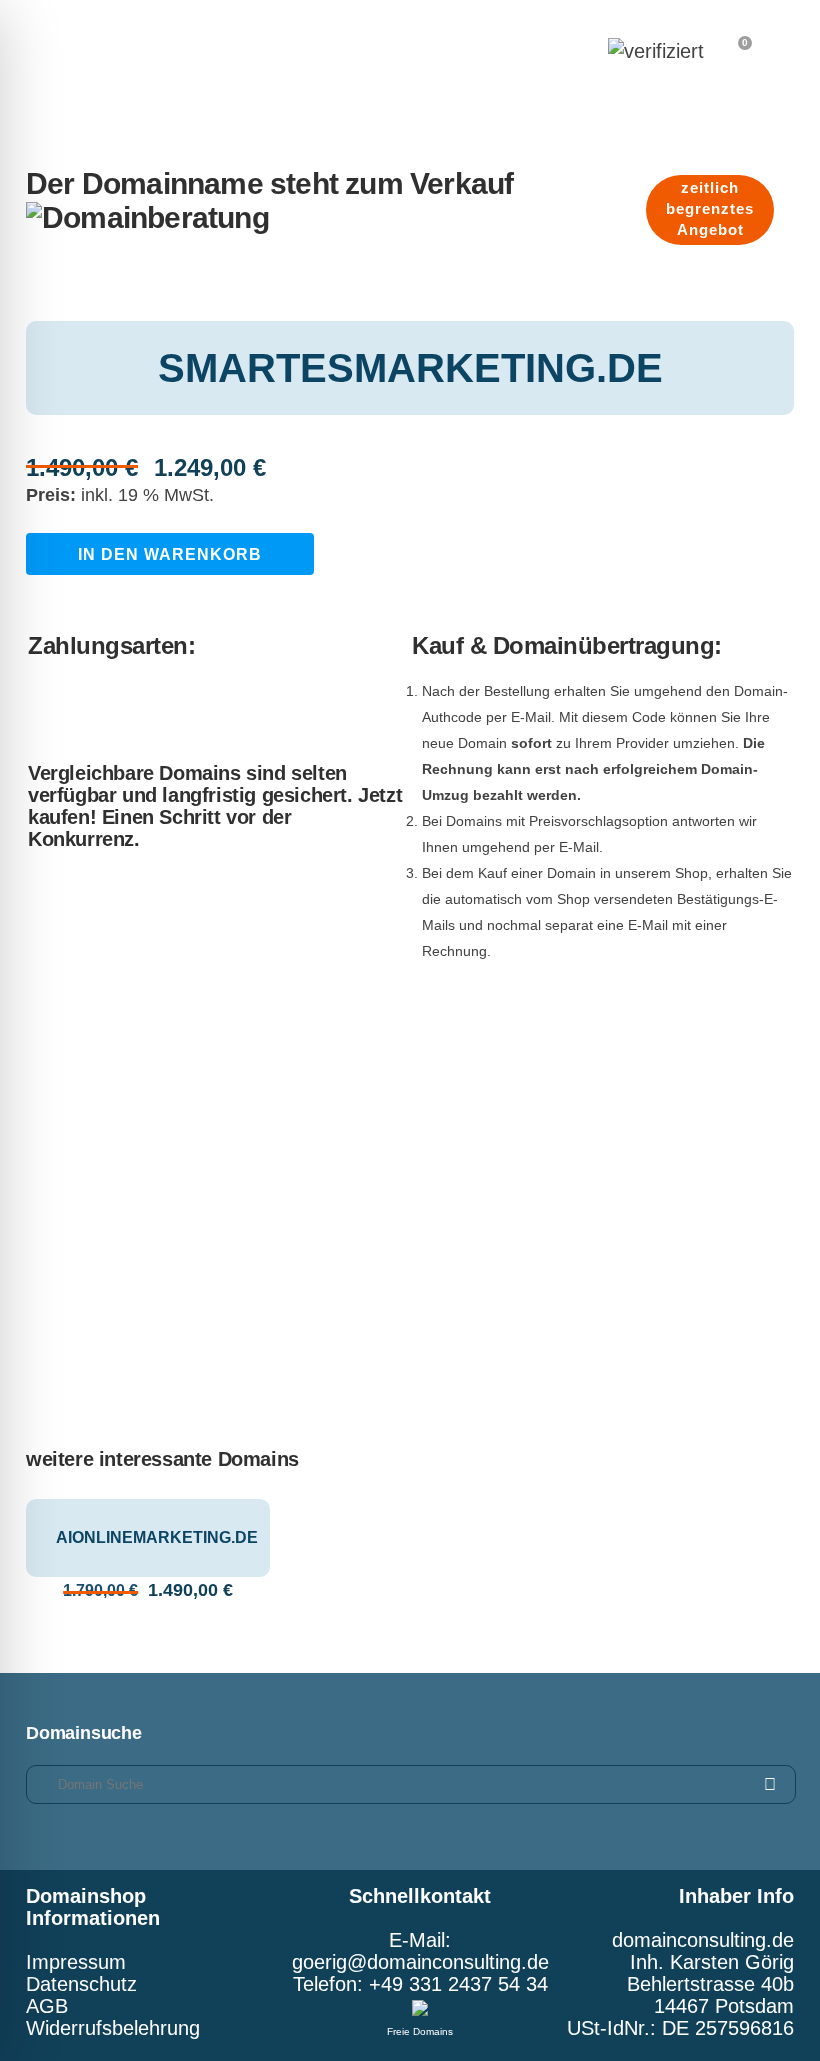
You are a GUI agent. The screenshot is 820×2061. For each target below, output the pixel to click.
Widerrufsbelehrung (113, 2028)
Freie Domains (420, 2031)
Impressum (76, 1962)
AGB (47, 2006)
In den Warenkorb (170, 554)
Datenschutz (81, 1984)
